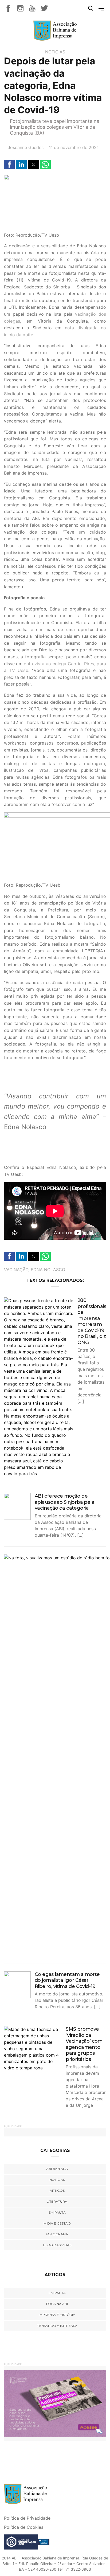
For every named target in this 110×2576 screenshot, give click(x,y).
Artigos (57, 2191)
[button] (9, 165)
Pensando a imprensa (57, 2326)
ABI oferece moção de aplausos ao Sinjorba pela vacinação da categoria (64, 1502)
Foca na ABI (57, 2304)
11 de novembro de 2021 (74, 147)
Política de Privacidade (27, 2518)
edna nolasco (48, 1270)
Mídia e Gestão (57, 2223)
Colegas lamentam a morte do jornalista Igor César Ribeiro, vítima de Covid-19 (67, 1980)
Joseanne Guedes (26, 147)
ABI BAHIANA (57, 2169)
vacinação (16, 1270)
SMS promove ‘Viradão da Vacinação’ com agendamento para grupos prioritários (84, 2044)
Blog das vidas (57, 2245)
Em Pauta (57, 2293)
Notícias (55, 52)
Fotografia (57, 2234)
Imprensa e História (57, 2315)
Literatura (57, 2201)
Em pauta (57, 2212)
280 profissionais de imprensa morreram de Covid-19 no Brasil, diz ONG (92, 1321)
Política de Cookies (24, 2527)
